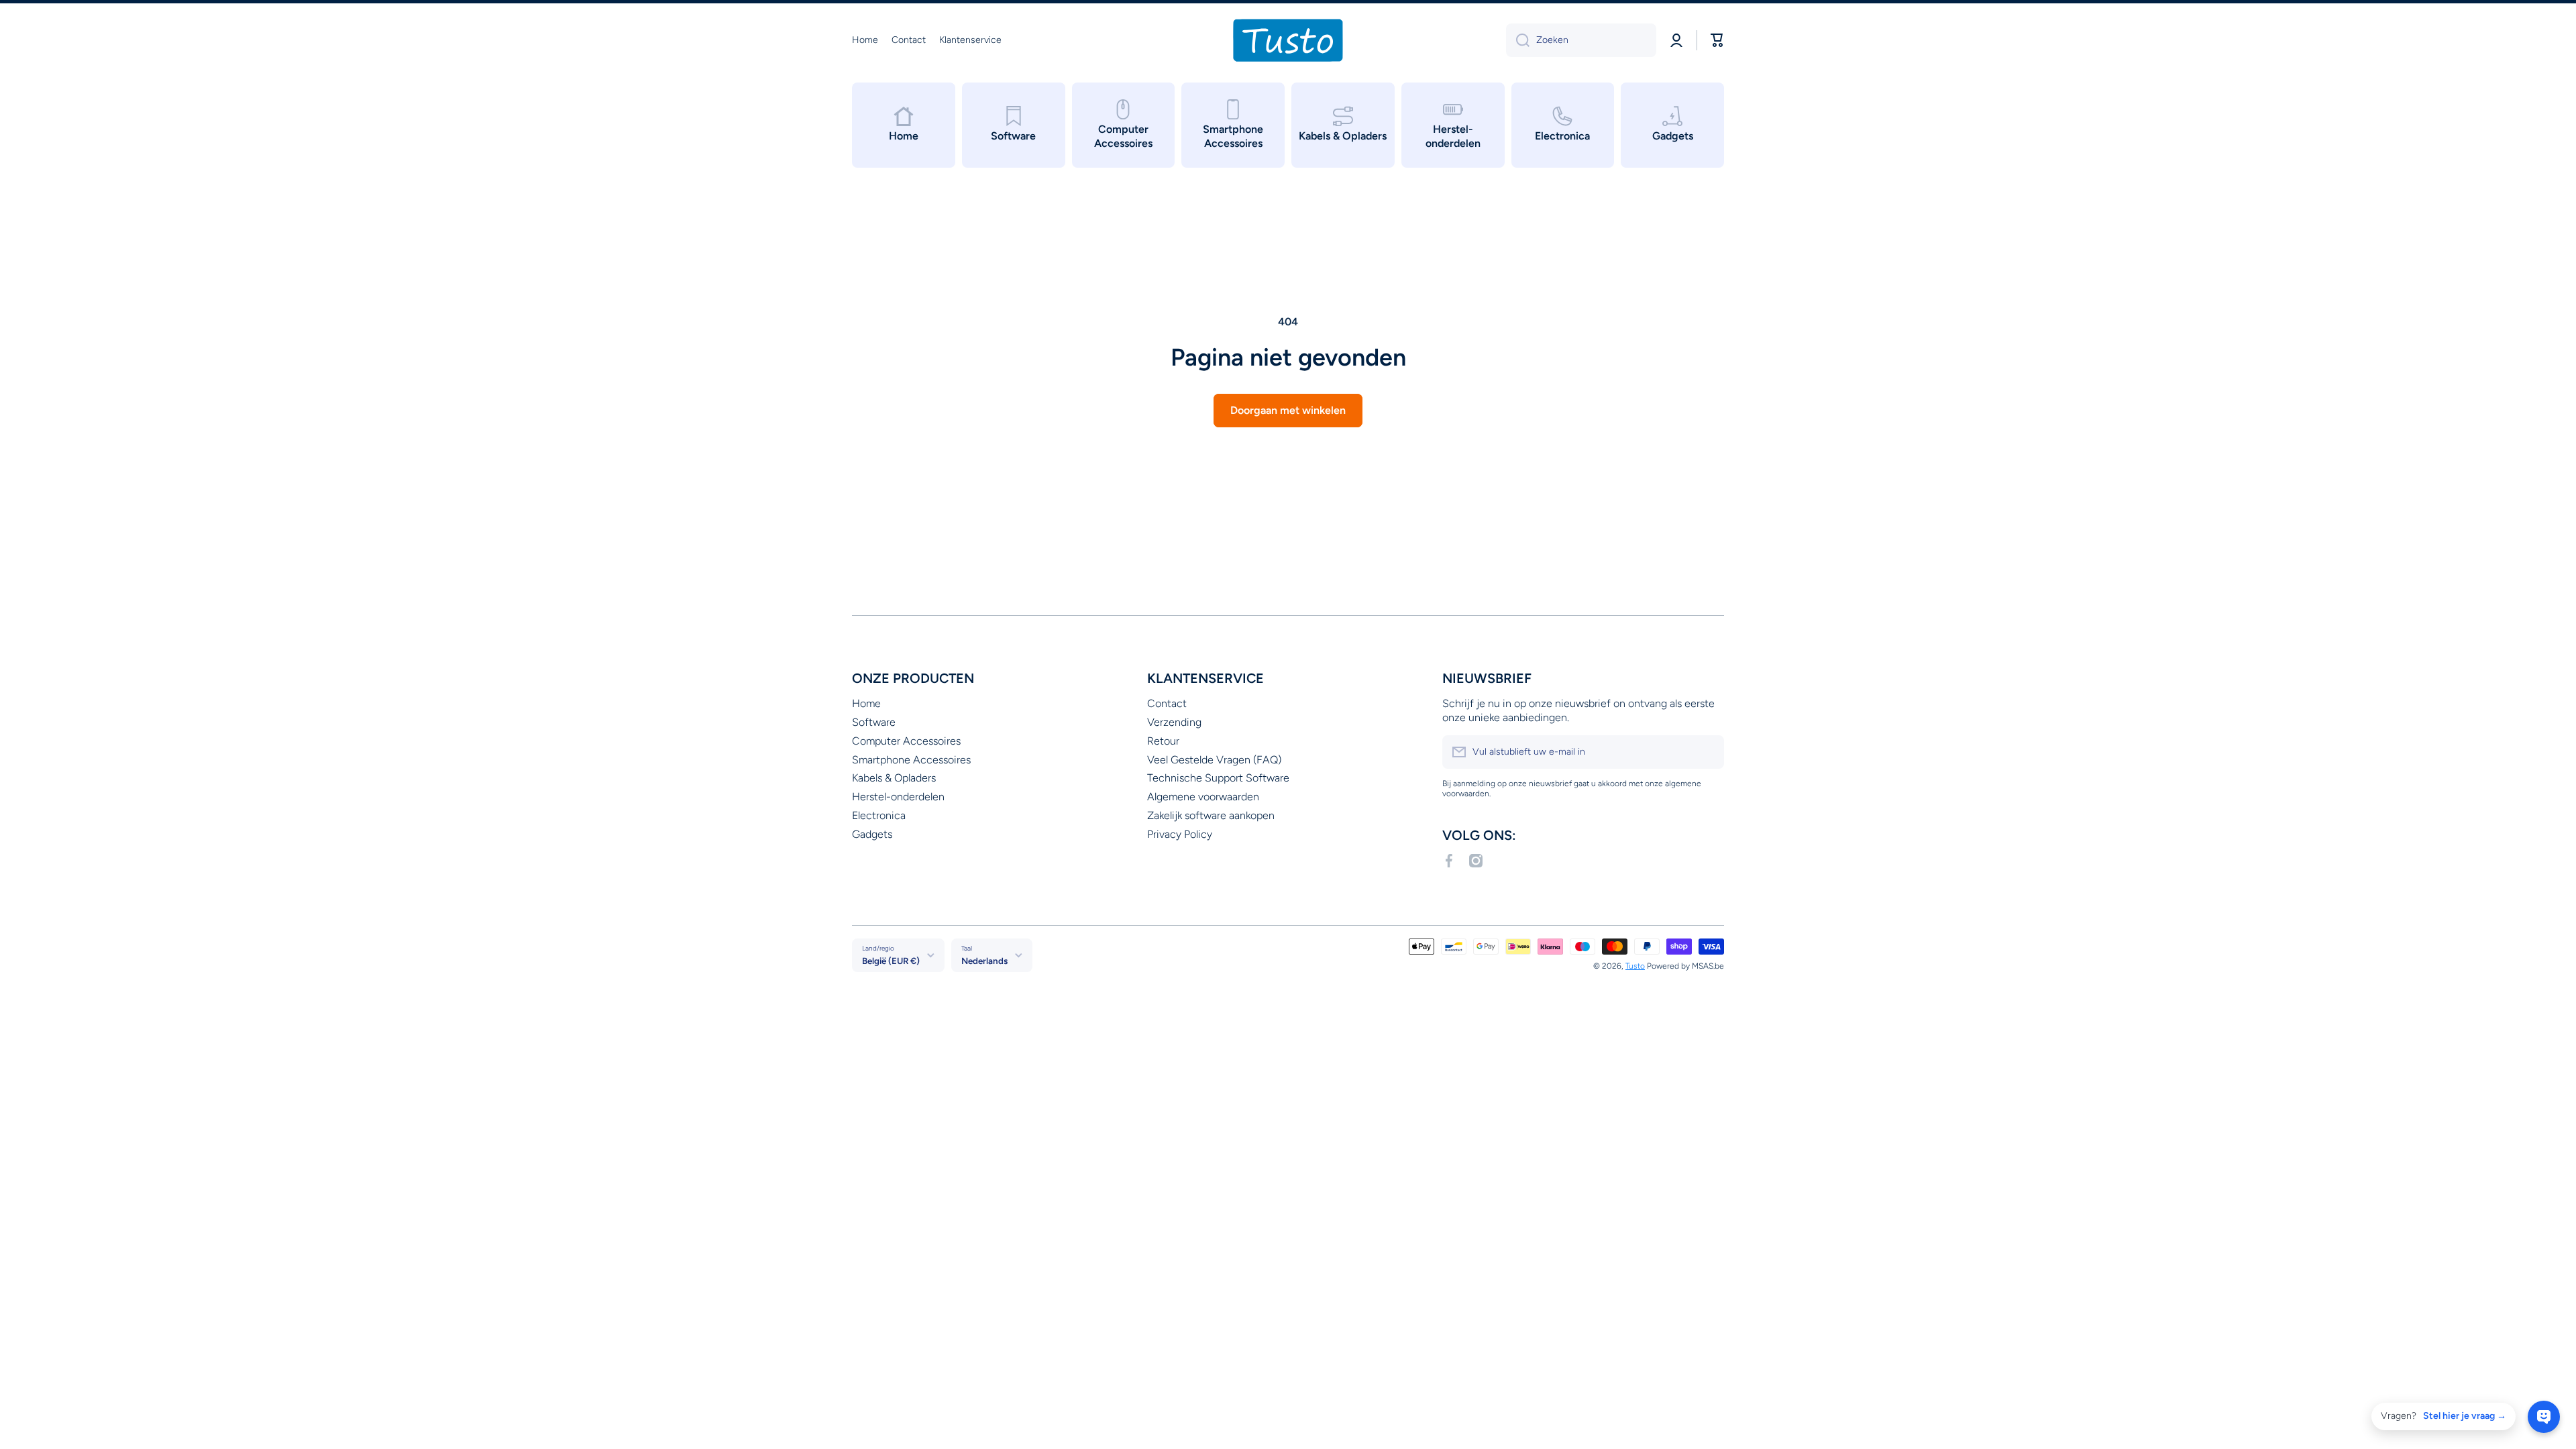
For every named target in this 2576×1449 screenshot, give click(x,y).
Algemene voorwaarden (1203, 797)
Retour (1163, 741)
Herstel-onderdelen (898, 797)
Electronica (879, 815)
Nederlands (984, 961)
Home (866, 703)
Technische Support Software (1218, 778)
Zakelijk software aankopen (1211, 815)
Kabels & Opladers (894, 778)
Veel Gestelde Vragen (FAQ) (1214, 760)
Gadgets (872, 834)
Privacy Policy (1180, 834)
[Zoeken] (1518, 40)
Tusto (1635, 966)
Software (874, 722)
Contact (1167, 703)
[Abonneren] (1707, 752)
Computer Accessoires (906, 741)
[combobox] (1581, 40)
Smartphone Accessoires (911, 760)
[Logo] (1288, 40)
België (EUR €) (891, 961)
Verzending (1174, 722)
